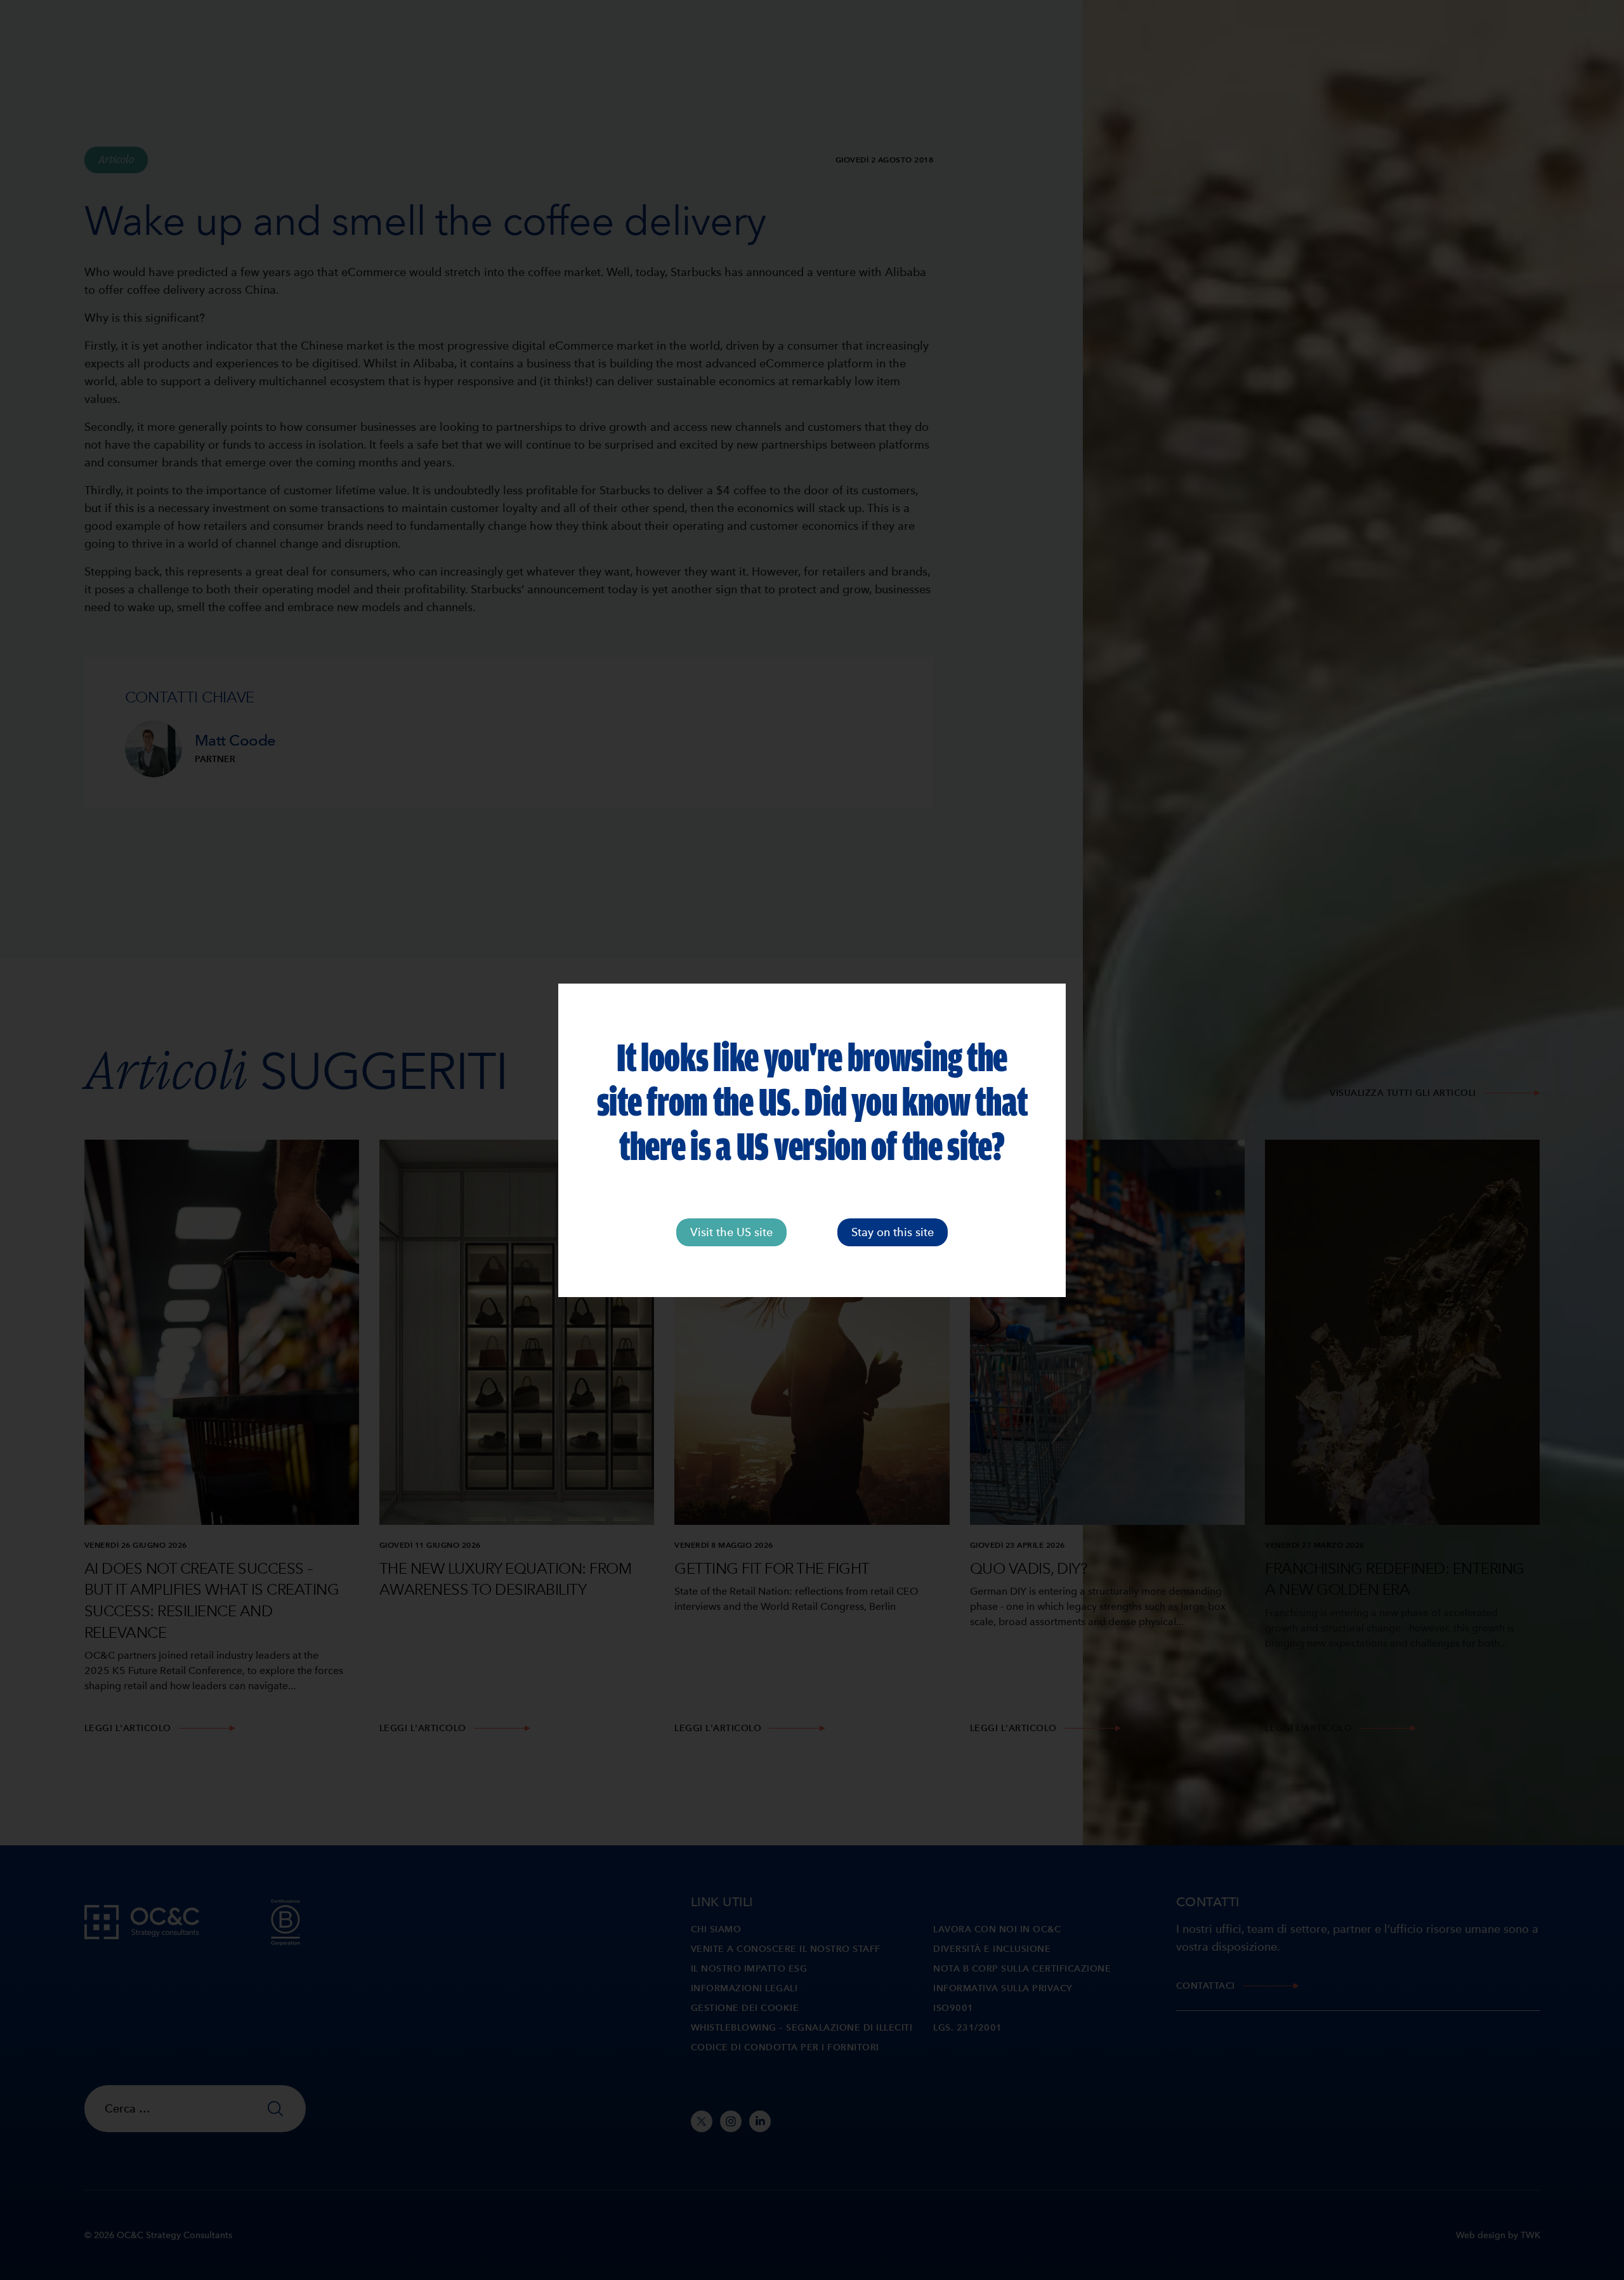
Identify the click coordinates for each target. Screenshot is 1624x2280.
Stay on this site (893, 1232)
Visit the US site (731, 1232)
